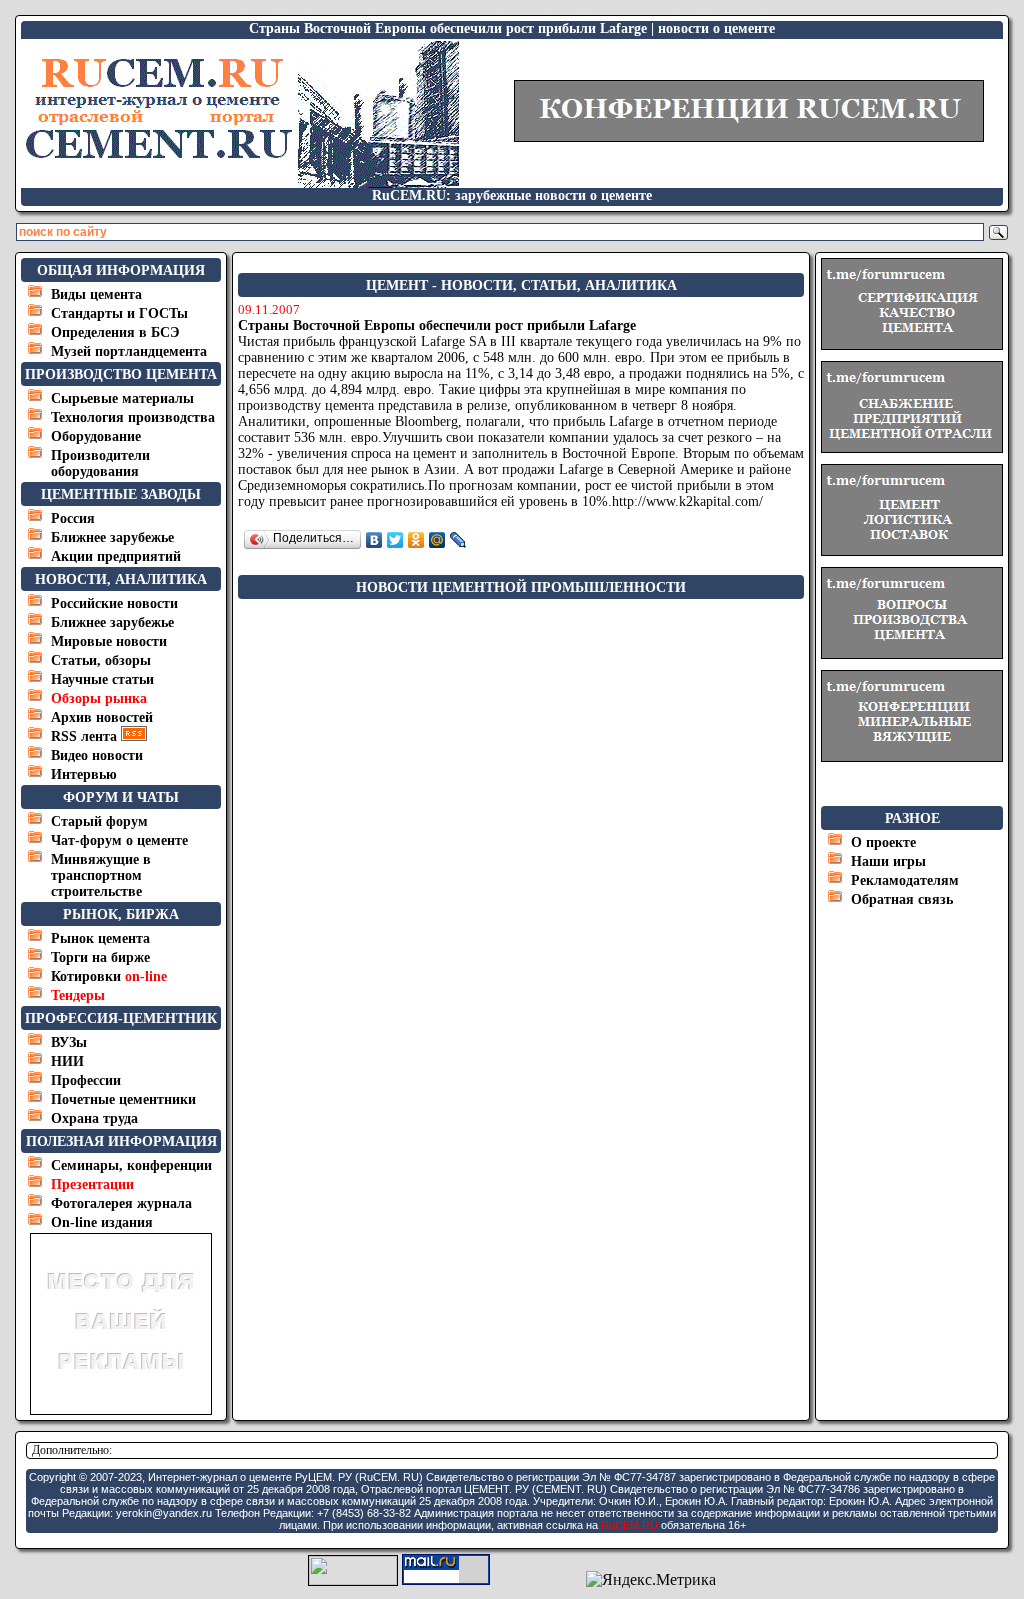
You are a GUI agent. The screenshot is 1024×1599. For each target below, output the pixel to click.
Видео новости (97, 755)
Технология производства (133, 417)
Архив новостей (102, 717)
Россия (73, 518)
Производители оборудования (100, 463)
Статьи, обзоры (101, 660)
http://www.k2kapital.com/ (687, 501)
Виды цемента (96, 294)
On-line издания (102, 1222)
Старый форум (99, 821)
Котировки (109, 976)
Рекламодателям (905, 880)
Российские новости (114, 603)
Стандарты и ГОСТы (119, 313)
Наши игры (888, 861)
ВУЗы (69, 1042)
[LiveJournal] (458, 540)
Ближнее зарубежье (112, 537)
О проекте (883, 842)
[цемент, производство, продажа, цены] (241, 182)
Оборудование (96, 436)
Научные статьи (102, 679)
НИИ (67, 1061)
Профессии (86, 1080)
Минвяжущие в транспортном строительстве (101, 875)
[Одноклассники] (416, 540)
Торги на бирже (100, 957)
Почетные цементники (123, 1099)
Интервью (84, 774)
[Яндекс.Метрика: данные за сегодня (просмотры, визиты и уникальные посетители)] (651, 1580)
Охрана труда (94, 1118)
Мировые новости (109, 641)
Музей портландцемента (129, 351)
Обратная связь (902, 899)
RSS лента (86, 736)
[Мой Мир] (437, 540)
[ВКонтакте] (374, 540)
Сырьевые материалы (122, 398)
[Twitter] (395, 540)
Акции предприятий (116, 556)
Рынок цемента (100, 938)
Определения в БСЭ (115, 332)
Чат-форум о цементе (119, 840)
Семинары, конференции (131, 1165)
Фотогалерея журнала (121, 1203)
